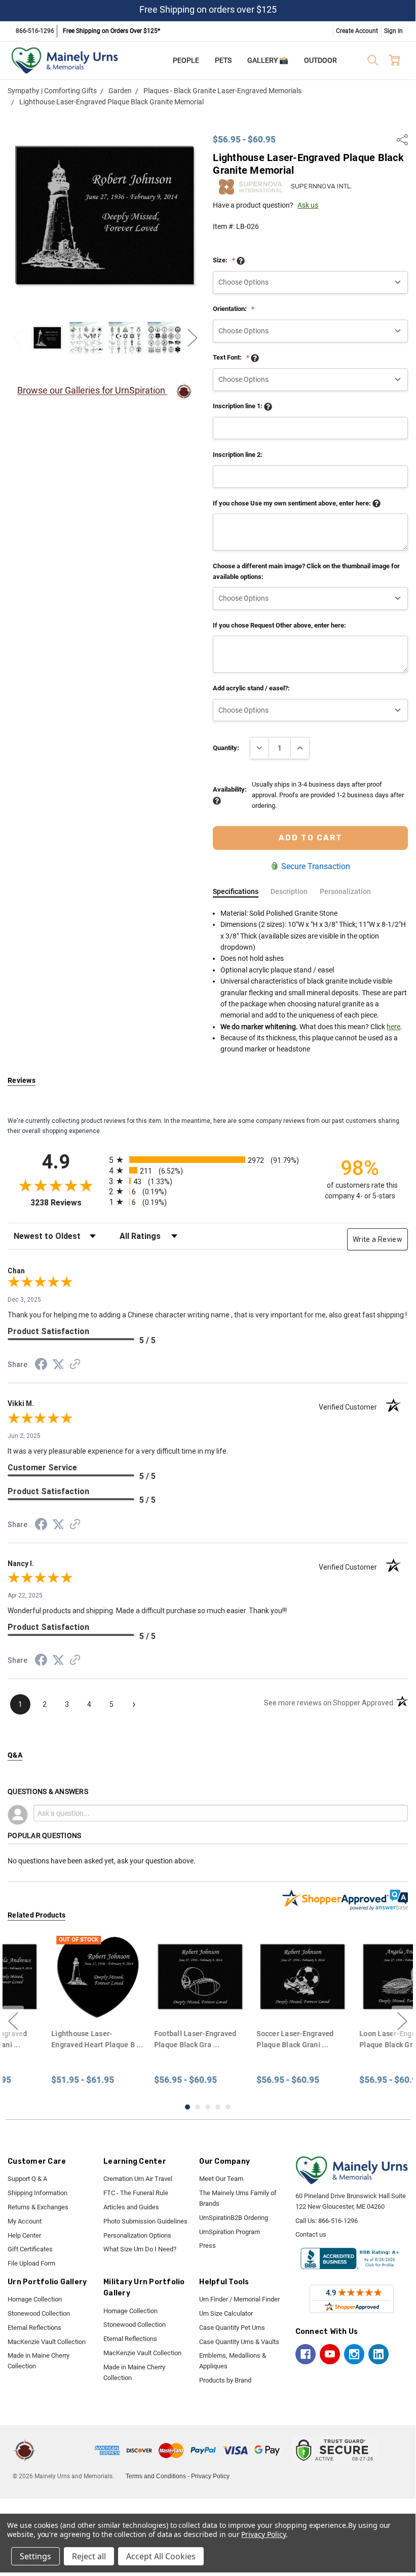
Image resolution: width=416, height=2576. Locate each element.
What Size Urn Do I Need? (140, 2249)
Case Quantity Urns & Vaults (239, 2342)
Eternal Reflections (34, 2328)
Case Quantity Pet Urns (232, 2328)
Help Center (24, 2235)
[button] (67, 2450)
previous (13, 2021)
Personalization (345, 891)
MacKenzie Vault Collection (47, 2342)
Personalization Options (137, 2235)
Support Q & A (27, 2179)
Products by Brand (225, 2380)
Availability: (230, 789)
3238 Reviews (67, 1203)
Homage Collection (35, 2299)
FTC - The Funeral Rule (136, 2193)
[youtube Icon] (330, 2354)
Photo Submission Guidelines (145, 2221)
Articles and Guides (131, 2207)
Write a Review (377, 1239)
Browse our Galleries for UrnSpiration (92, 391)
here (393, 1027)
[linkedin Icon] (379, 2354)
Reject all (89, 2556)
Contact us (311, 2234)
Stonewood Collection (39, 2313)
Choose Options (156, 2003)
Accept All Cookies (161, 2556)
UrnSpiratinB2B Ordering (234, 2218)
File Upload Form (31, 2263)
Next (193, 338)
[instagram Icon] (354, 2354)
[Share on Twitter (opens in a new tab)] (58, 1365)
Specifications (236, 891)
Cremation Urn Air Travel (138, 2179)
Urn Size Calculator (226, 2313)
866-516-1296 (35, 31)
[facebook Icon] (306, 2354)
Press (207, 2246)
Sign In (393, 31)
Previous (18, 338)
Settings (35, 2556)
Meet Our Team (221, 2179)
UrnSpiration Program (230, 2232)
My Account (25, 2221)
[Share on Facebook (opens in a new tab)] (41, 1366)
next (402, 2021)
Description (289, 891)
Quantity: (226, 748)
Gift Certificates (30, 2249)
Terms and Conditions (156, 2476)
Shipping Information (37, 2193)
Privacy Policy (210, 2476)
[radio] (208, 1160)
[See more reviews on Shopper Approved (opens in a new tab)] (75, 1365)
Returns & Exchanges (38, 2207)
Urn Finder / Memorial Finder (239, 2299)
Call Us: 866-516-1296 (327, 2221)
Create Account (357, 31)
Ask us (308, 205)
